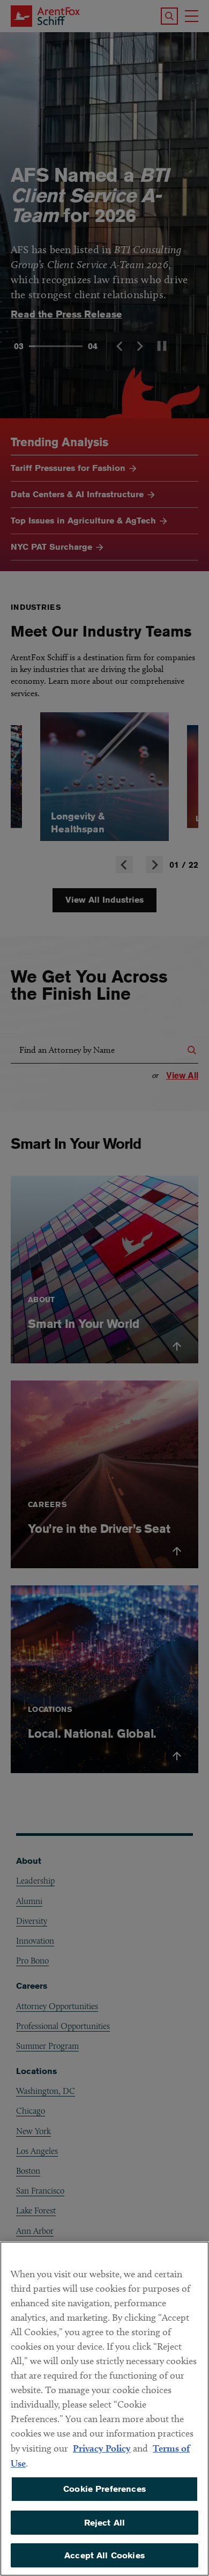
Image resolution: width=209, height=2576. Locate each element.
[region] (104, 2409)
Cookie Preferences (104, 2489)
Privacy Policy (102, 2448)
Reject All (105, 2523)
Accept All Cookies (104, 2555)
